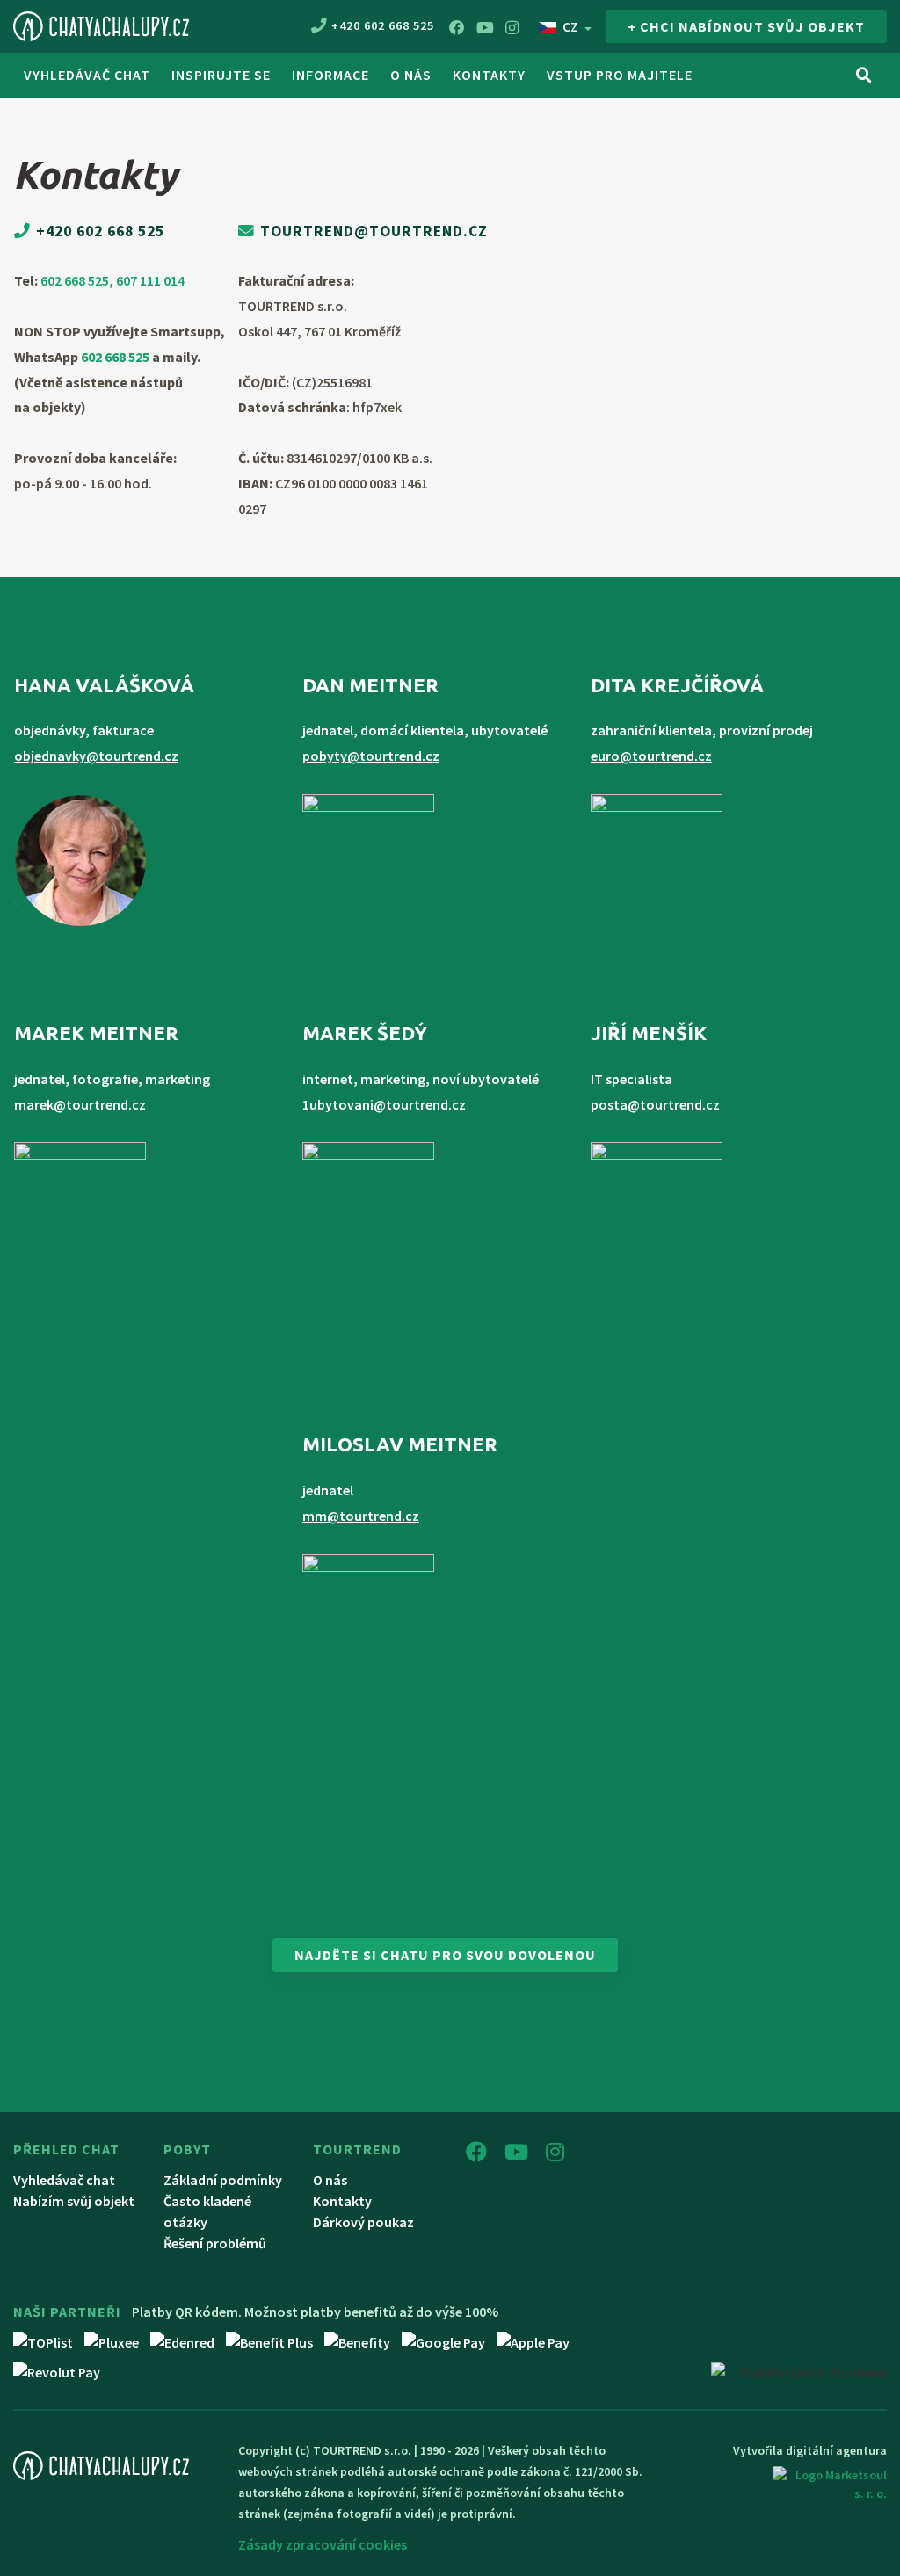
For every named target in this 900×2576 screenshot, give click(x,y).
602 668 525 (115, 357)
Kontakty (489, 75)
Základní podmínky (223, 2180)
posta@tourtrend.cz (655, 1104)
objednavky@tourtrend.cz (96, 756)
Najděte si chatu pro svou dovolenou (445, 1955)
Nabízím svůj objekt (74, 2201)
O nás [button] (411, 75)
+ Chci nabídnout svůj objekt (746, 26)
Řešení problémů (215, 2243)
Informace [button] (330, 75)
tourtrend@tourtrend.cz (374, 231)
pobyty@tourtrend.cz (371, 756)
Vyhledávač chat (87, 75)
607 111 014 (150, 280)
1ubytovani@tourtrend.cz (384, 1104)
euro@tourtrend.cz (651, 756)
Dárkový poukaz (363, 2222)
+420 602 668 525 (383, 25)
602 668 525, (78, 280)
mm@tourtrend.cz (361, 1516)
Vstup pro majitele (620, 75)
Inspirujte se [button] (221, 75)
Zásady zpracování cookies (323, 2544)
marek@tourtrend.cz (80, 1104)
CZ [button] (570, 26)
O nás (330, 2180)
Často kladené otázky (207, 2211)
